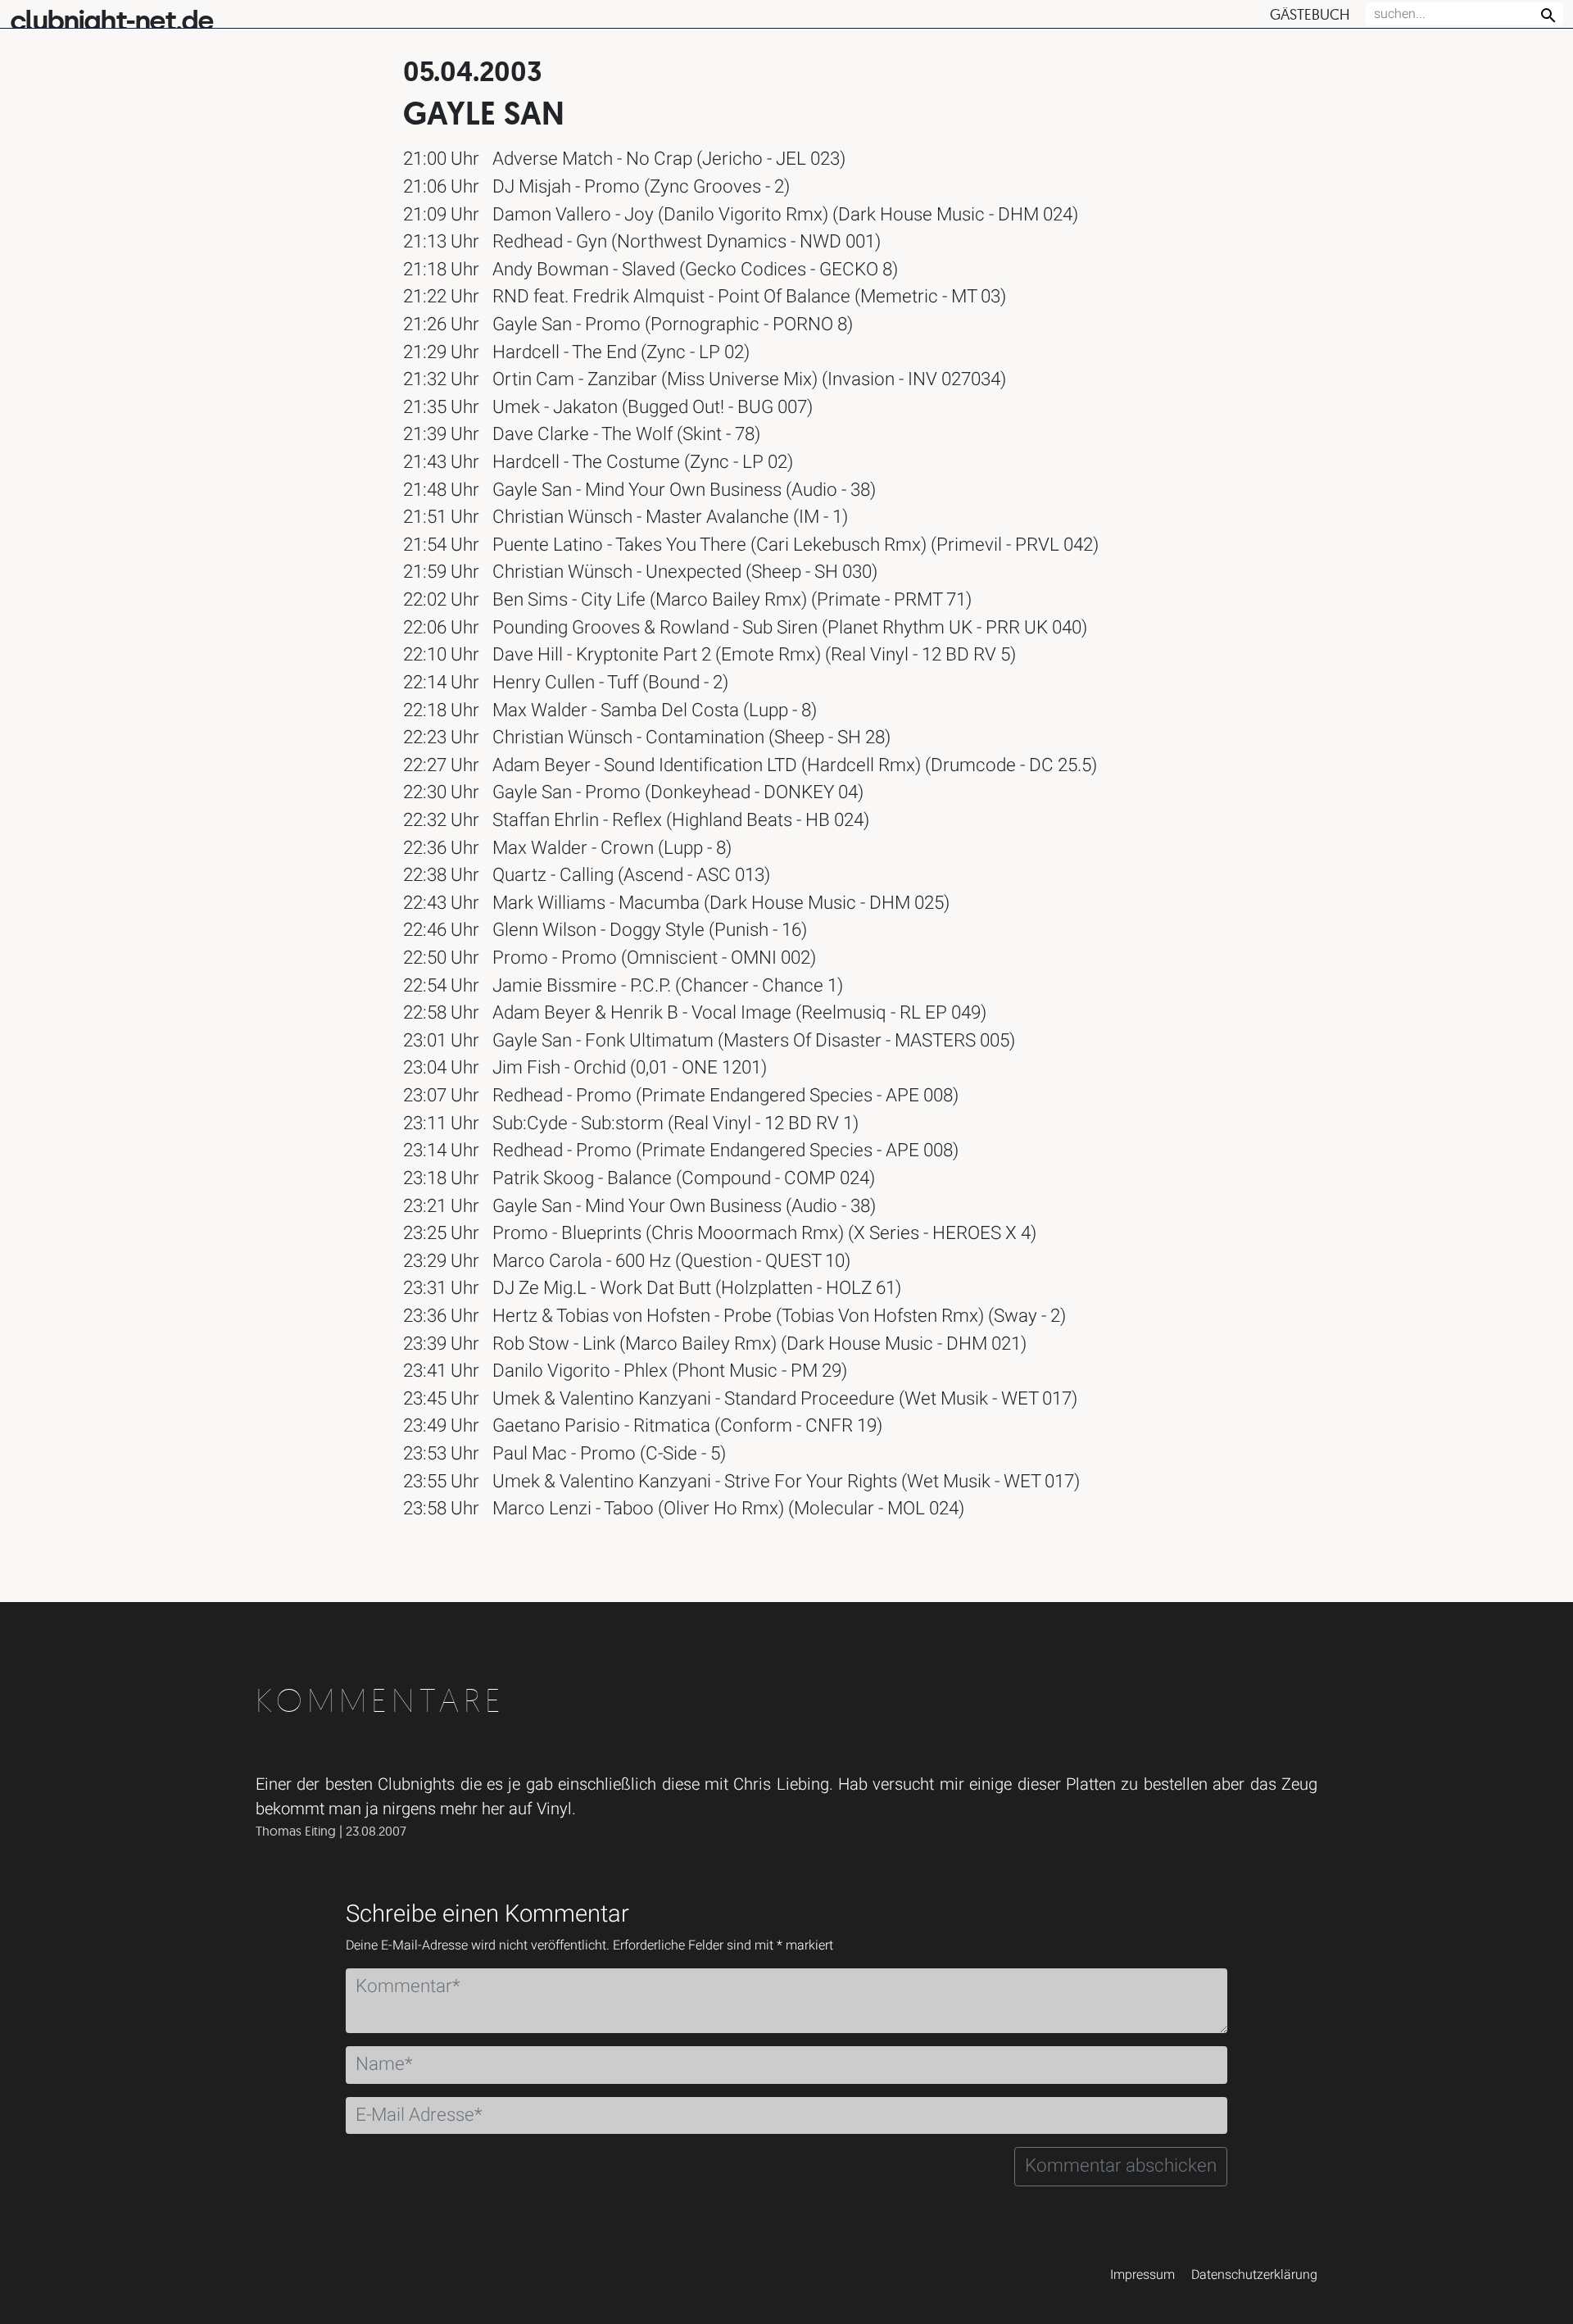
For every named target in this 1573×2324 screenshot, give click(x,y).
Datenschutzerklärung (1254, 2275)
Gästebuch (1310, 14)
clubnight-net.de (111, 21)
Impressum (1142, 2275)
